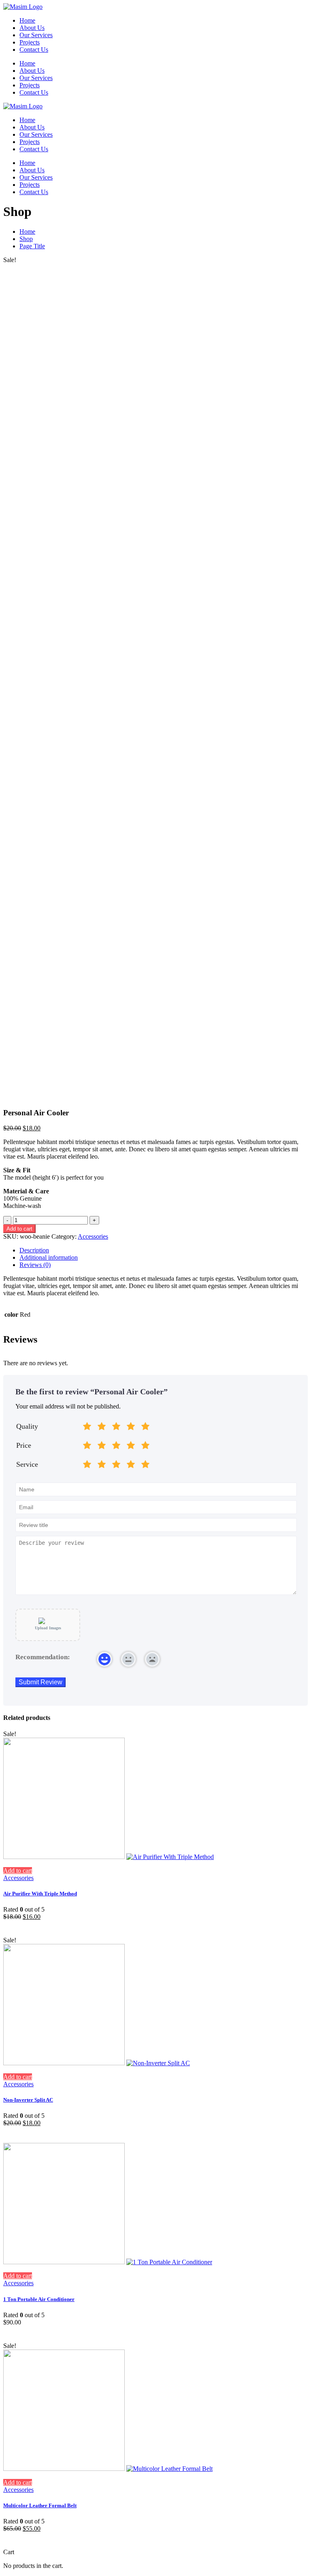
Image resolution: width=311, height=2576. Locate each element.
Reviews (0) (35, 1265)
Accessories (93, 1236)
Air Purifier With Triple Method (40, 1894)
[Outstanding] (145, 1428)
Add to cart (19, 1229)
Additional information (49, 1257)
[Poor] (102, 1428)
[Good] (116, 1428)
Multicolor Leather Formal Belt (40, 2505)
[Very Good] (131, 1428)
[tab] (164, 1250)
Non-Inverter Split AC (28, 2100)
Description (34, 1250)
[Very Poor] (87, 1428)
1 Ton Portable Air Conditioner (39, 2299)
